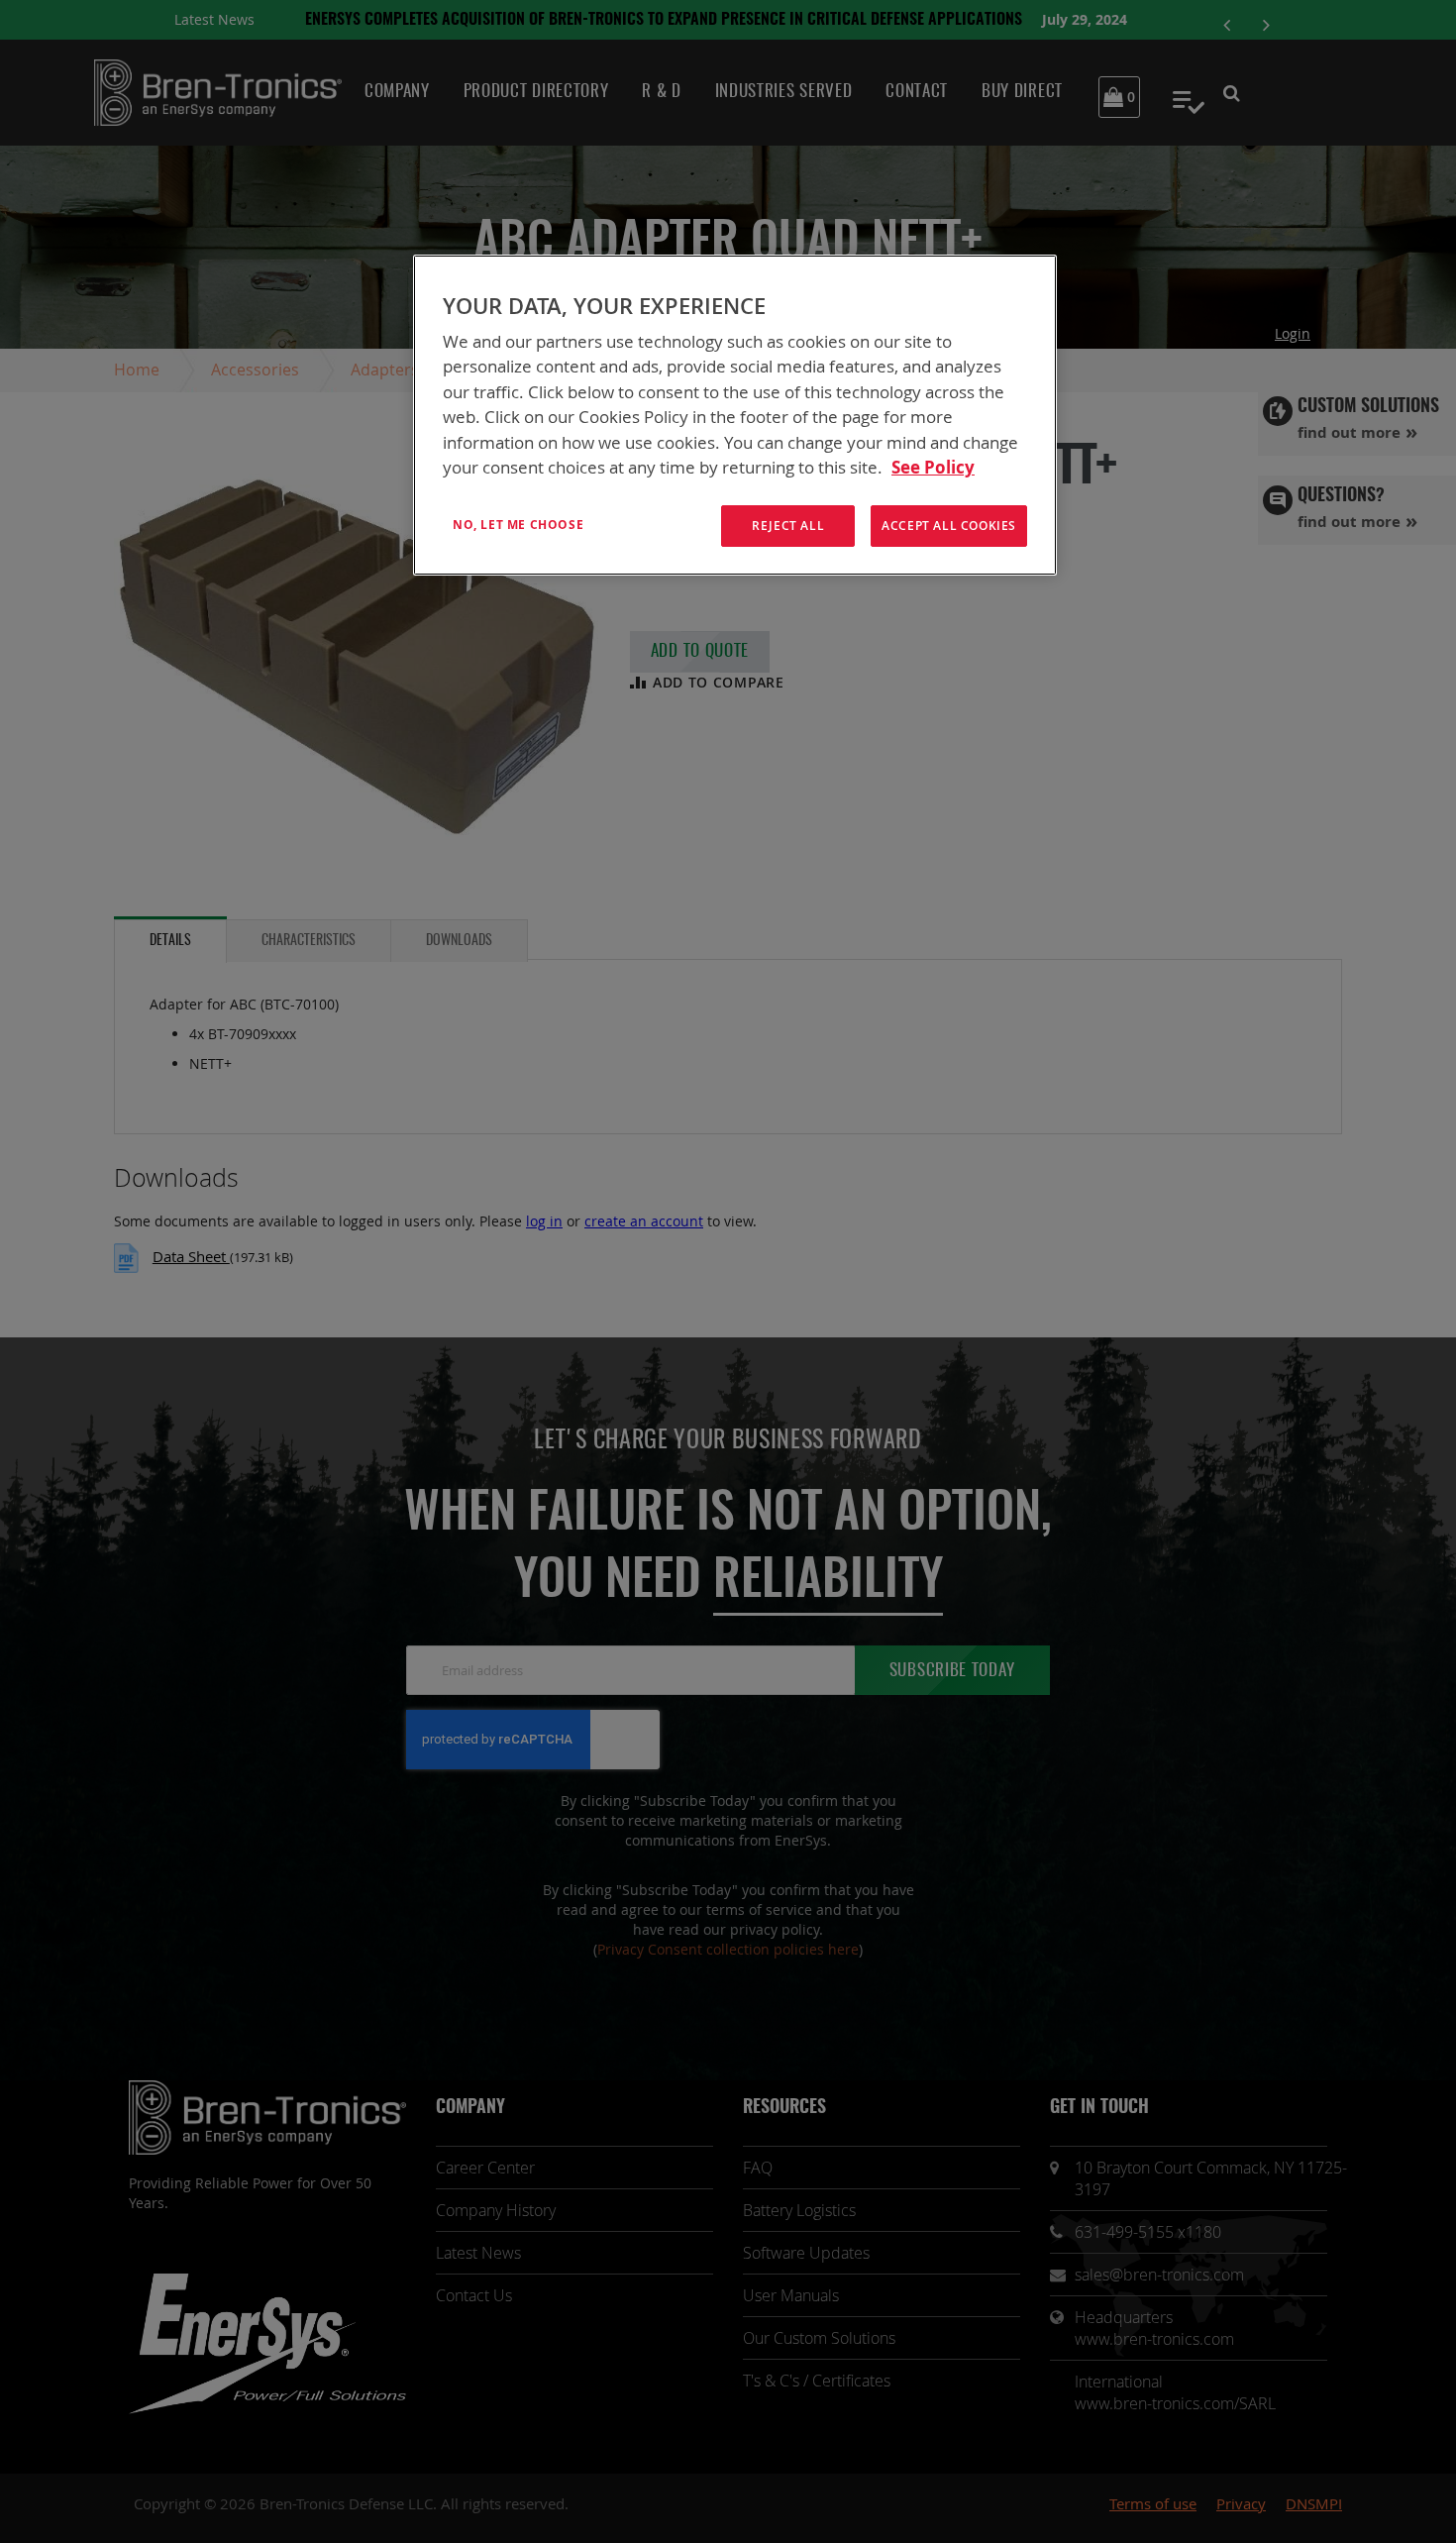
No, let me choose (518, 525)
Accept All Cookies (949, 526)
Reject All (788, 526)
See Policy (933, 467)
